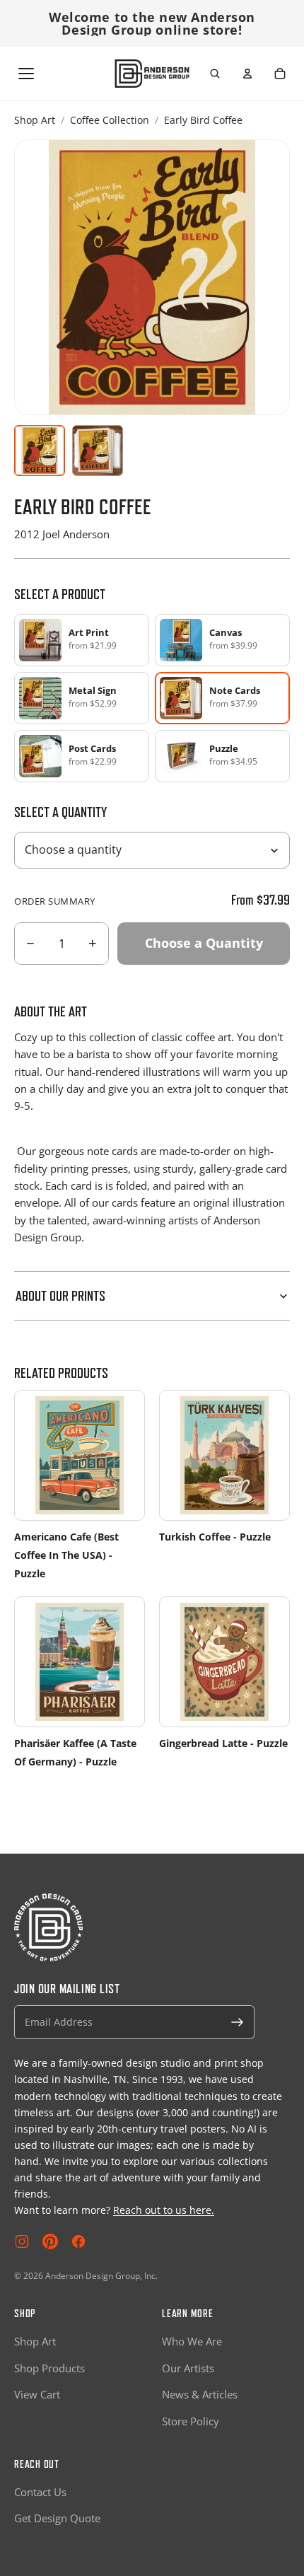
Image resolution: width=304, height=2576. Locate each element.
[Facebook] (78, 2241)
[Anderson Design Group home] (152, 74)
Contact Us (40, 2492)
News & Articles (200, 2394)
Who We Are (192, 2341)
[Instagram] (22, 2241)
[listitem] (82, 640)
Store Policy (191, 2421)
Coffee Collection (110, 120)
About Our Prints (60, 1296)
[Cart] (280, 74)
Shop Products (49, 2368)
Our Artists (188, 2368)
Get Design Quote (57, 2518)
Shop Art (35, 120)
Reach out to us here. (164, 2210)
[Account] (247, 74)
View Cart (37, 2394)
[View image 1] (40, 451)
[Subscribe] (238, 2022)
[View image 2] (98, 451)
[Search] (215, 74)
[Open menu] (26, 74)
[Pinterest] (50, 2241)
